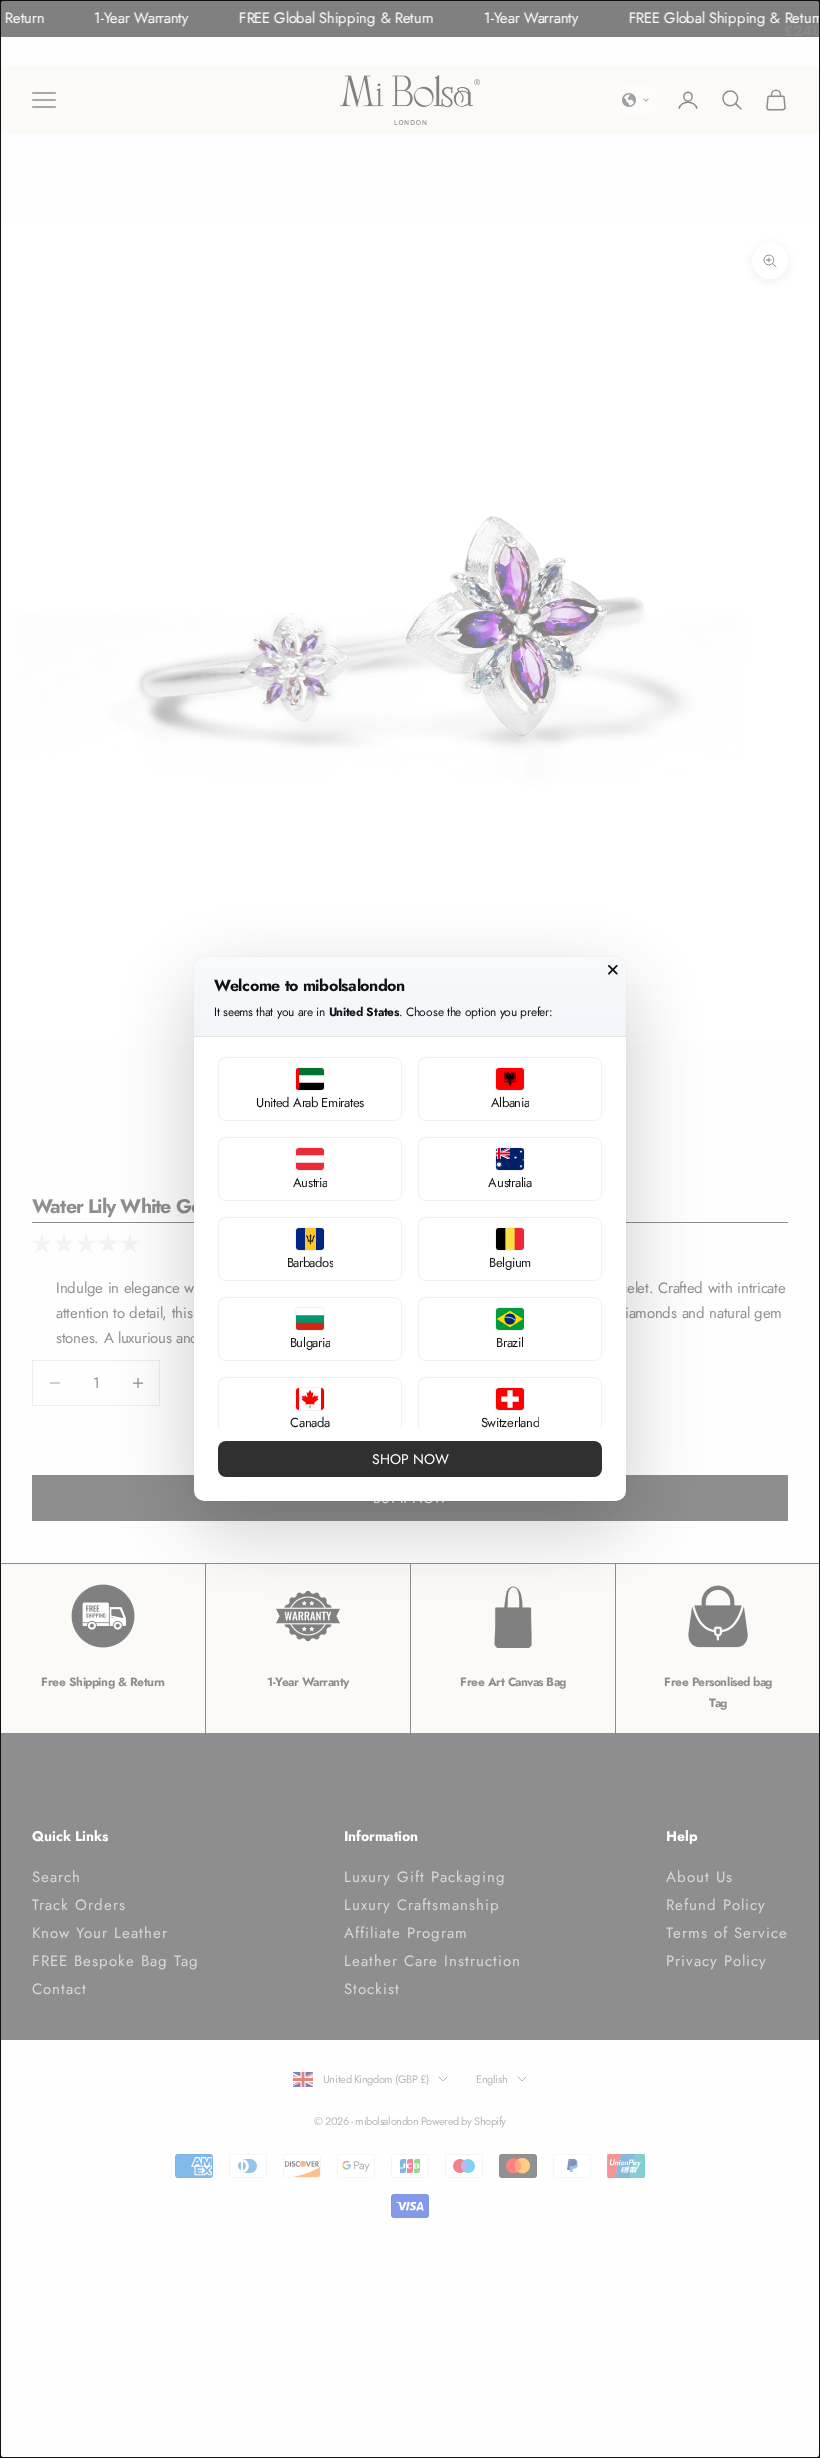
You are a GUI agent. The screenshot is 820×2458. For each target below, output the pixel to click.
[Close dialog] (613, 970)
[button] (310, 1089)
